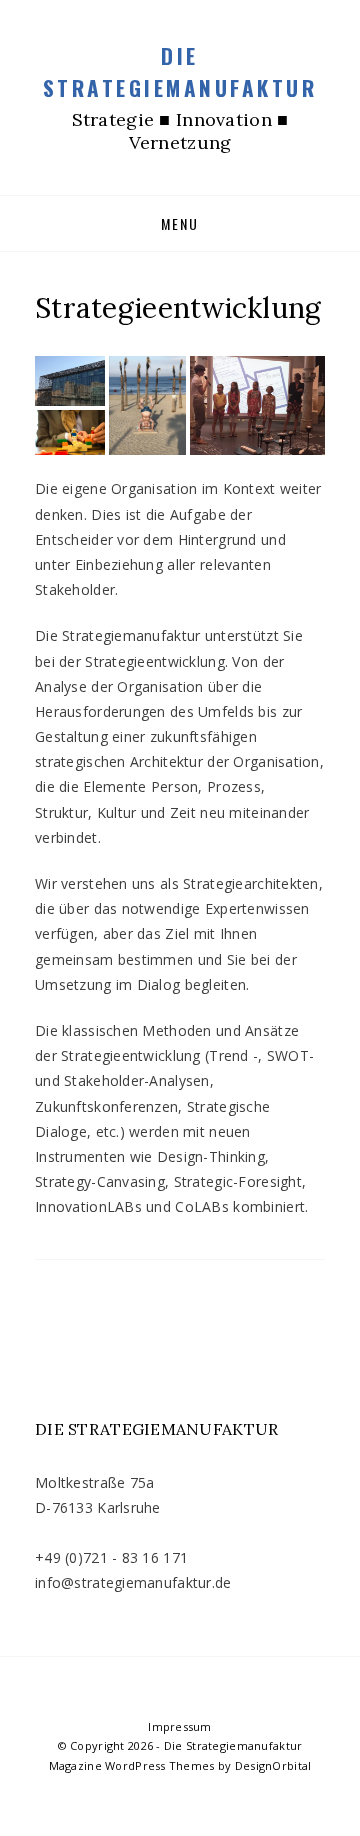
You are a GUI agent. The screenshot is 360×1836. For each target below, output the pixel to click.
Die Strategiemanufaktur (180, 71)
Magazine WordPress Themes (132, 1765)
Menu (180, 223)
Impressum (180, 1726)
